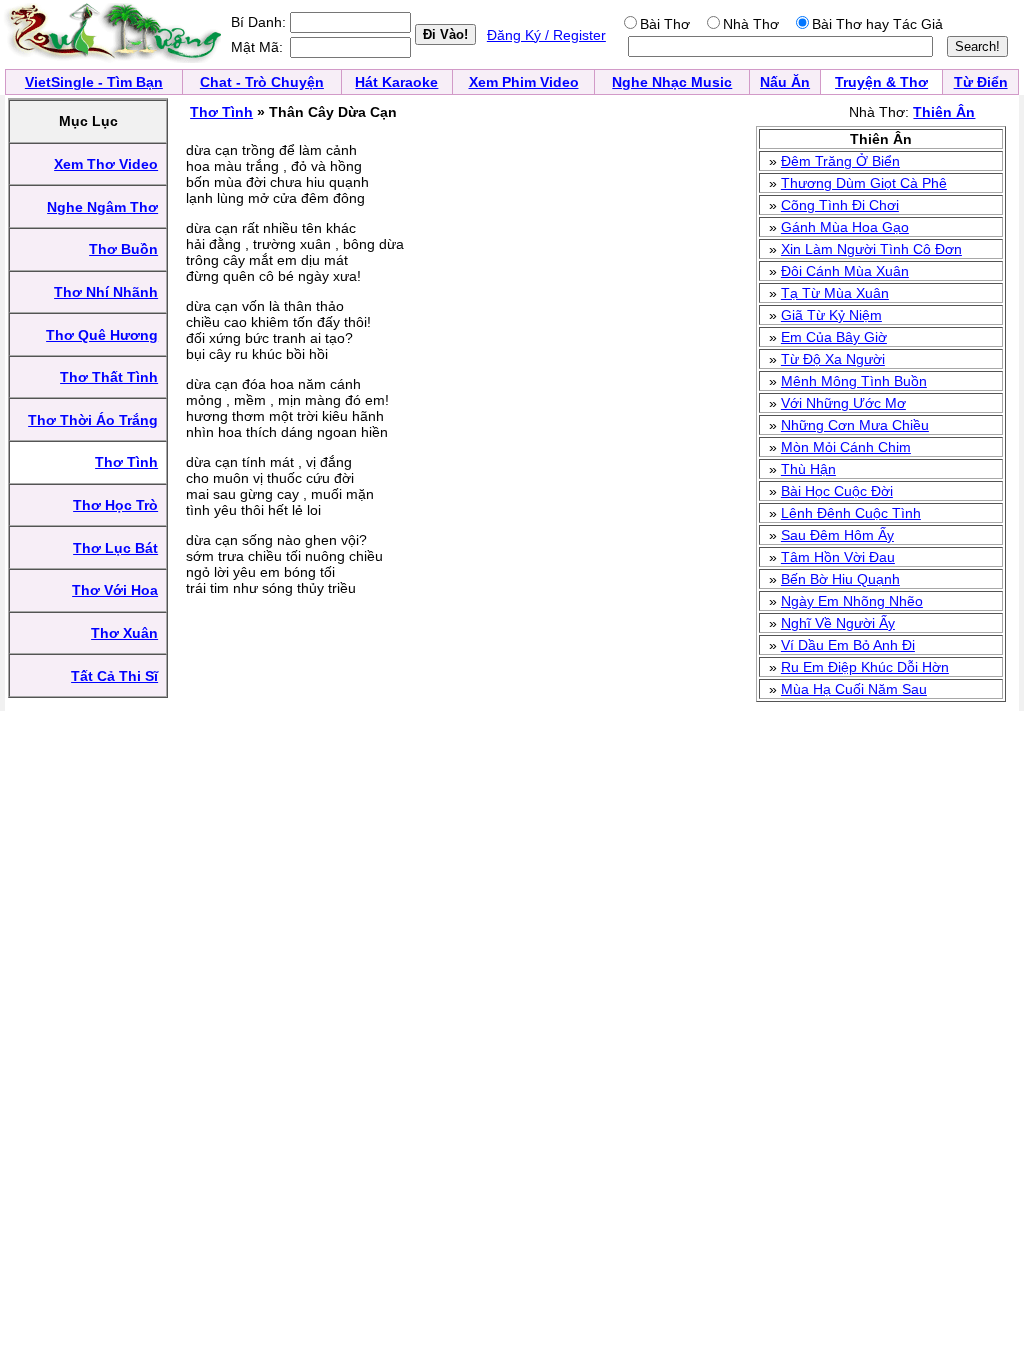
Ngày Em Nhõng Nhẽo (852, 601)
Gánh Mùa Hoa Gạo (845, 227)
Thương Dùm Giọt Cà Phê (864, 183)
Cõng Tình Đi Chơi (840, 205)
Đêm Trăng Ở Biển (840, 161)
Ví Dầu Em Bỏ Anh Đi (848, 645)
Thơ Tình (221, 112)
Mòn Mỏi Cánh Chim (846, 447)
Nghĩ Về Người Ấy (838, 623)
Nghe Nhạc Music (672, 82)
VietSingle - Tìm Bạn (94, 82)
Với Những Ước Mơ (843, 403)
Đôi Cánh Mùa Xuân (845, 271)
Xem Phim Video (524, 82)
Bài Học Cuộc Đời (837, 491)
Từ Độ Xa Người (833, 359)
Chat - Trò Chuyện (262, 82)
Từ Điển (981, 82)
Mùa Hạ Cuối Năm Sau (854, 689)
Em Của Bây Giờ (834, 337)
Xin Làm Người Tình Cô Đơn (871, 249)
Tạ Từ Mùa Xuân (835, 293)
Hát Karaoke (396, 82)
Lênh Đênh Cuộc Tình (851, 513)
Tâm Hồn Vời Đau (838, 557)
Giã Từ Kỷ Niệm (831, 315)
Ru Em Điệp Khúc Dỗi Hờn (865, 667)
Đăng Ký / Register (546, 35)
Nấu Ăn (785, 82)
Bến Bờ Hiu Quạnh (840, 579)
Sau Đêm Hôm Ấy (837, 535)
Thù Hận (808, 469)
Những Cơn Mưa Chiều (855, 425)
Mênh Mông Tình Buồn (854, 381)
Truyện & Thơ (881, 82)
